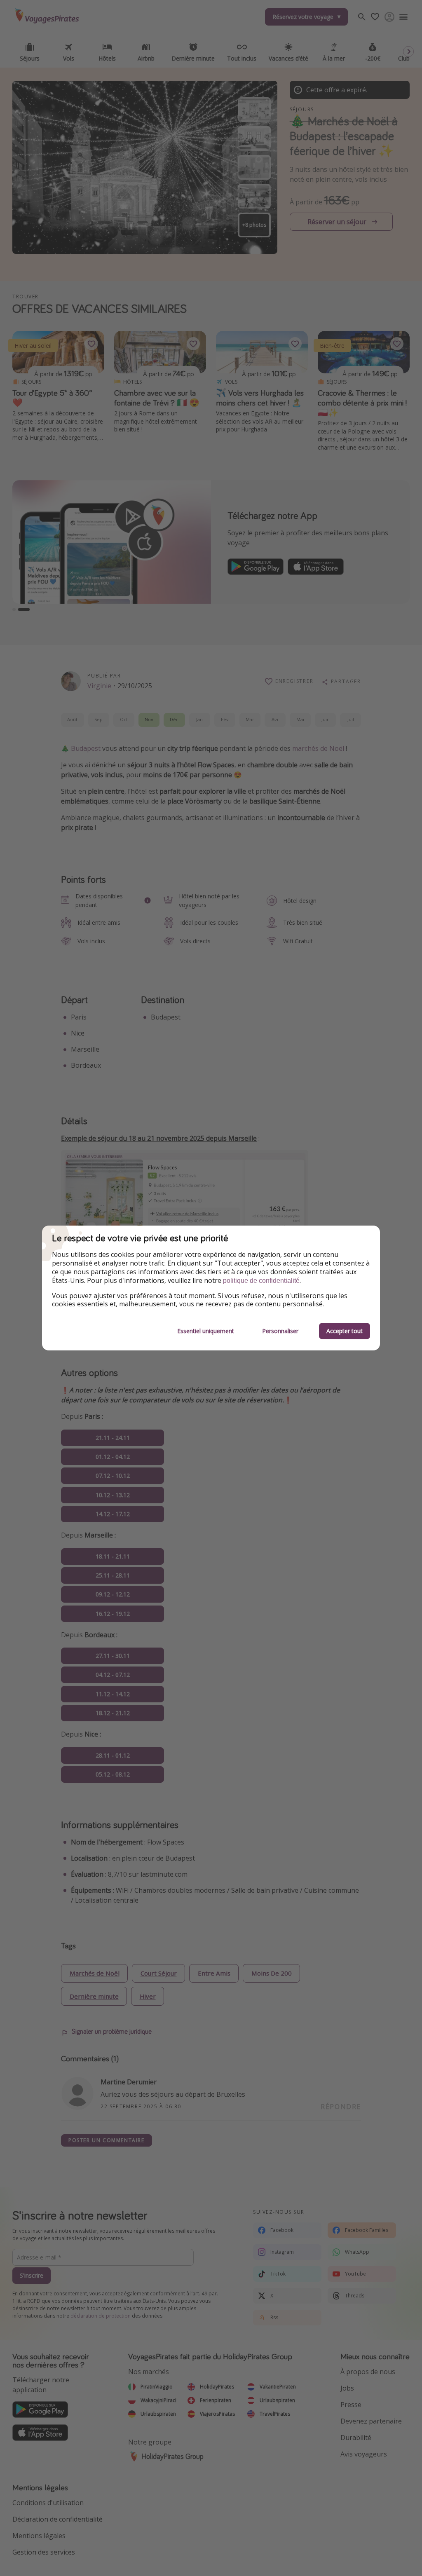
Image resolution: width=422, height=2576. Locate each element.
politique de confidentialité (261, 1281)
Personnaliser (280, 1331)
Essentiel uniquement (206, 1331)
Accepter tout (345, 1331)
